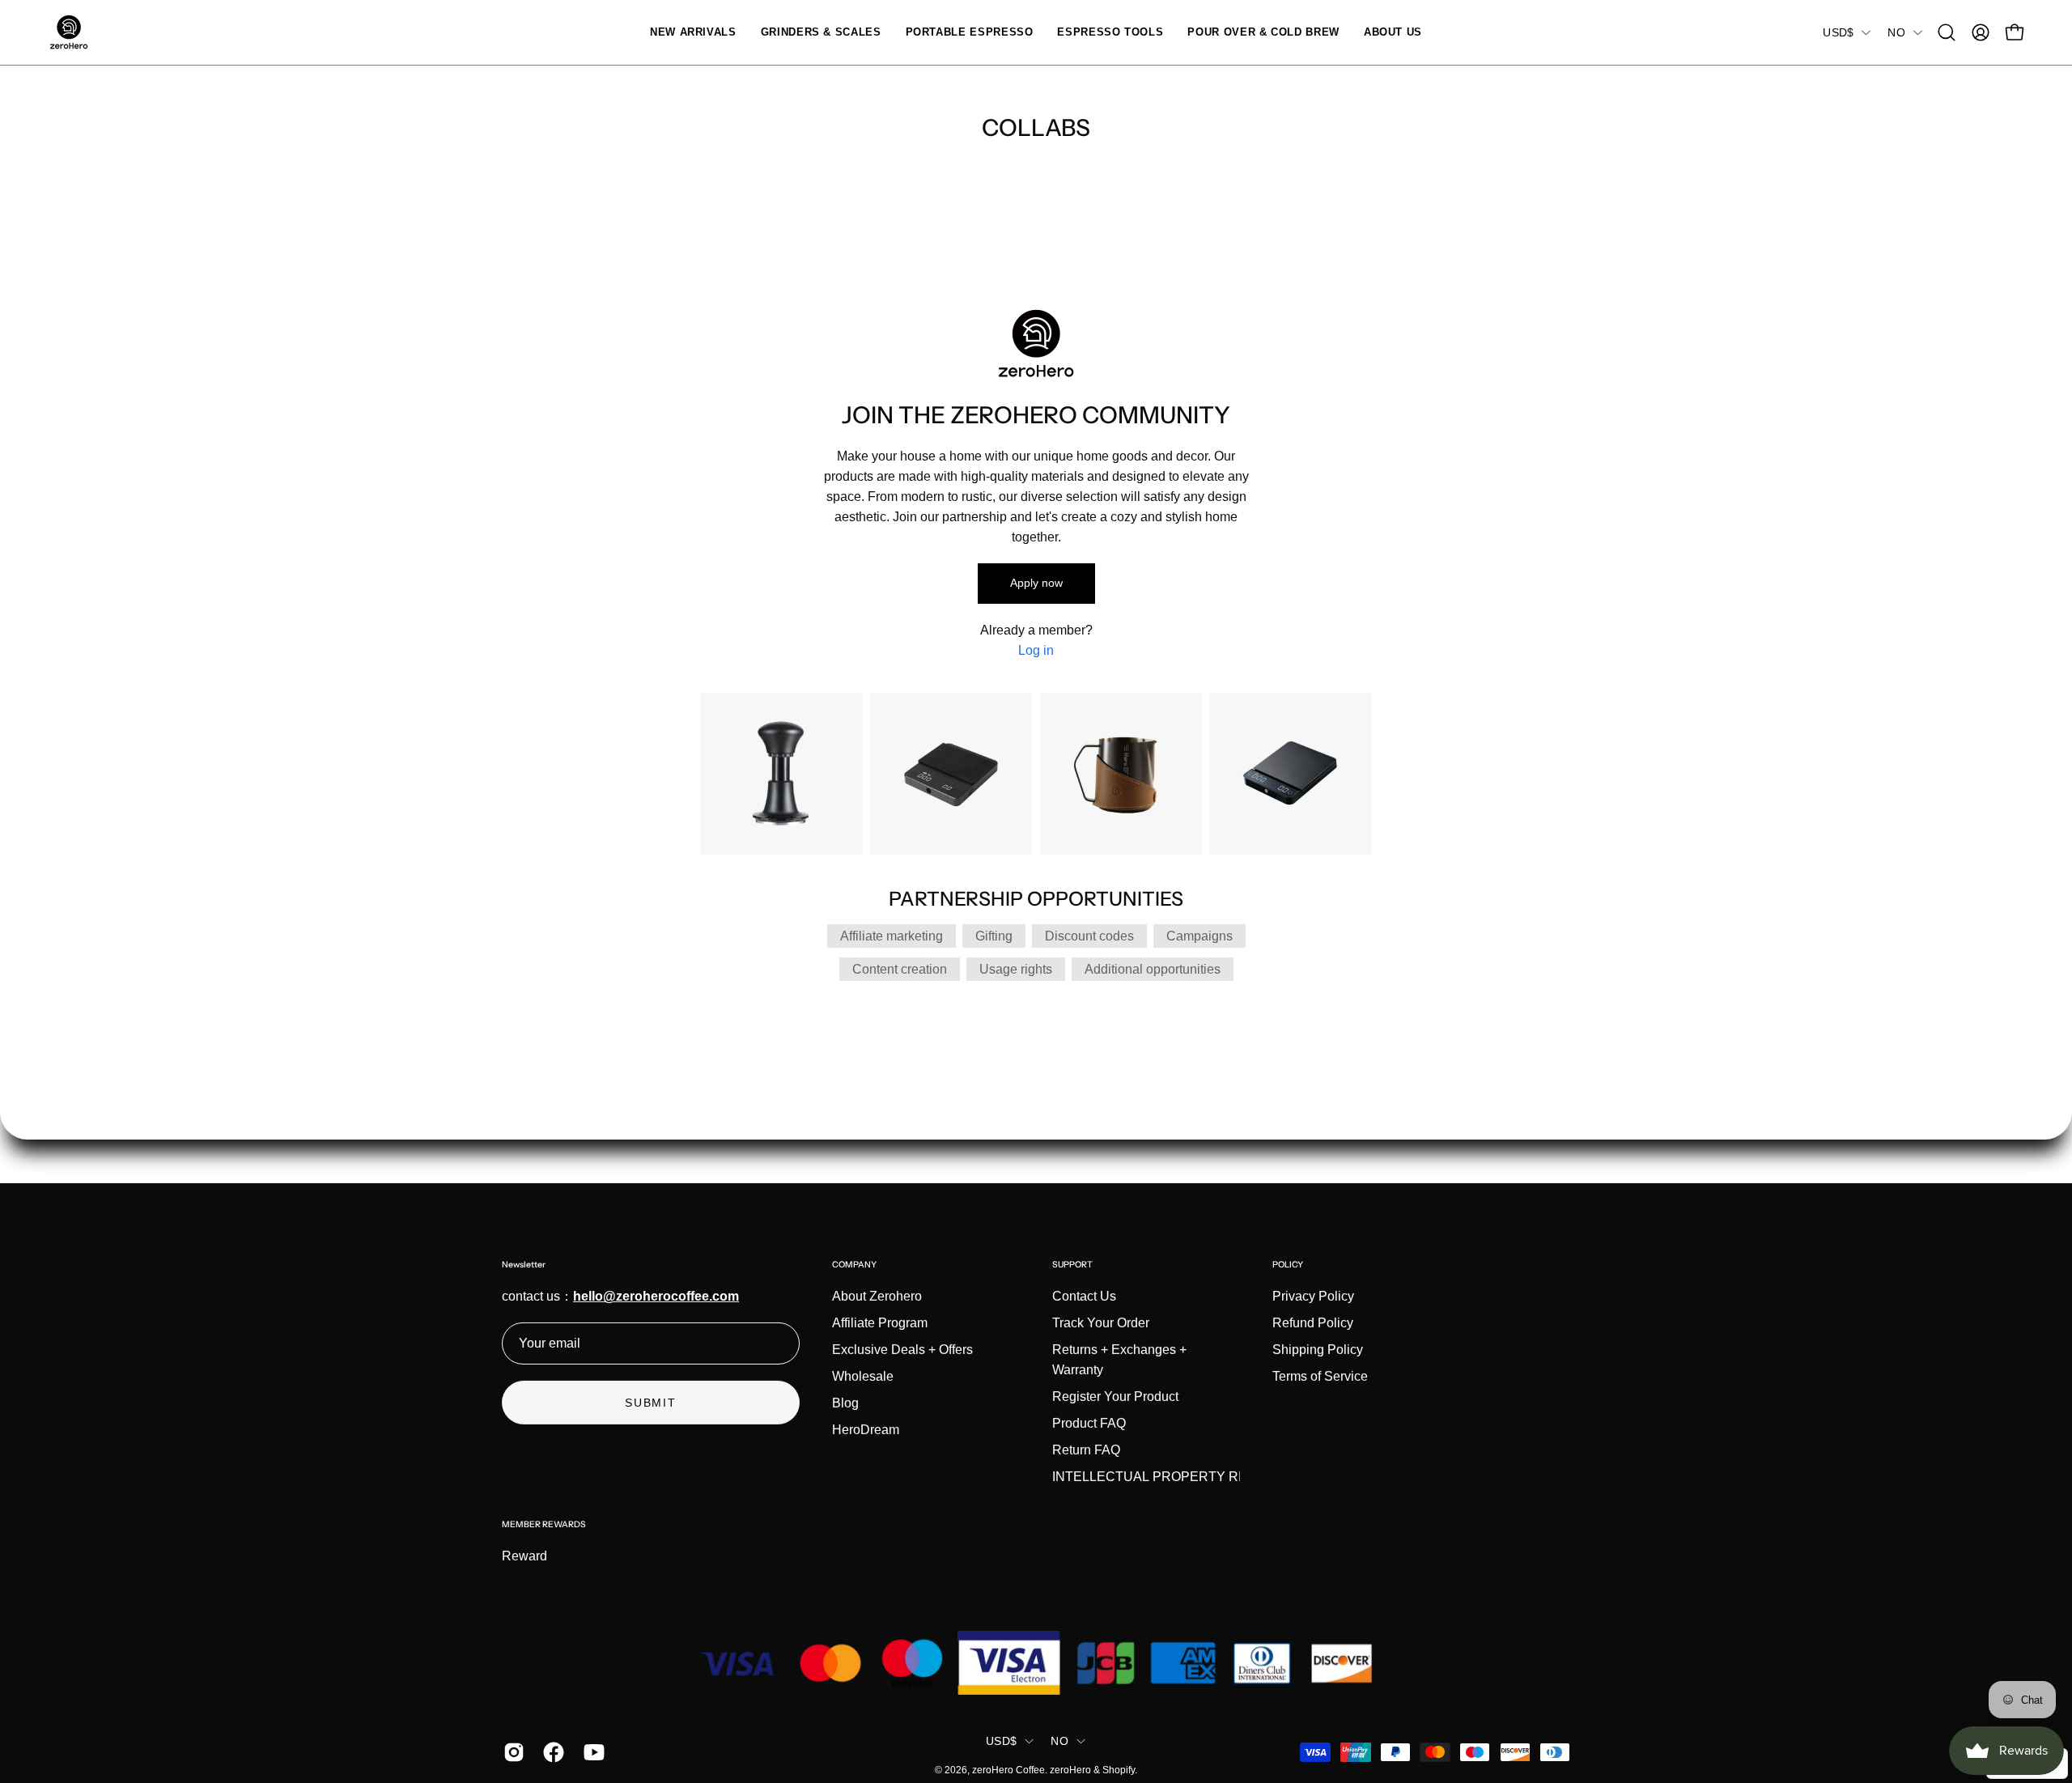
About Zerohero (877, 1296)
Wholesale (863, 1376)
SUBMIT (651, 1403)
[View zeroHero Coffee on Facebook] (551, 1752)
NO (1896, 32)
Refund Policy (1313, 1323)
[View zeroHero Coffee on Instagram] (511, 1752)
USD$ (1838, 32)
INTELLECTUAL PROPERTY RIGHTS (1165, 1477)
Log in (1036, 650)
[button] (821, 32)
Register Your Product (1115, 1397)
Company (854, 1265)
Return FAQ (1086, 1450)
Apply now (1036, 583)
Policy (1288, 1265)
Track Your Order (1101, 1323)
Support (1072, 1265)
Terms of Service (1320, 1376)
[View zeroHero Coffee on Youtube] (591, 1752)
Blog (845, 1403)
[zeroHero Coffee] (69, 32)
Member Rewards (544, 1524)
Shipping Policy (1318, 1350)
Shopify (1119, 1770)
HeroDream (866, 1430)
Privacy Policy (1313, 1296)
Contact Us (1084, 1296)
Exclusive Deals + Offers (902, 1350)
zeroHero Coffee (1008, 1770)
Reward (524, 1556)
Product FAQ (1089, 1423)
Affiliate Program (880, 1323)
